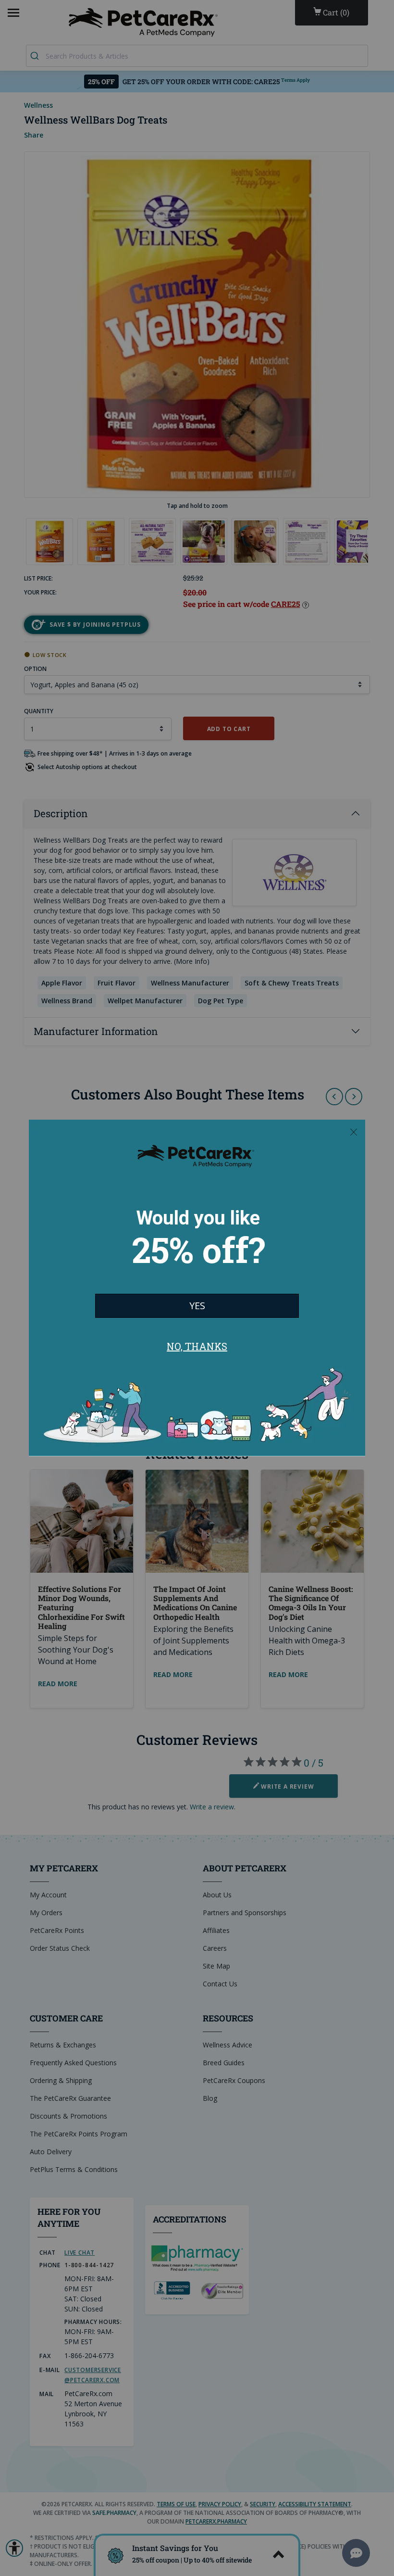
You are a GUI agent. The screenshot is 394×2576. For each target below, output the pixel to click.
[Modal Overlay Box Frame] (197, 1288)
